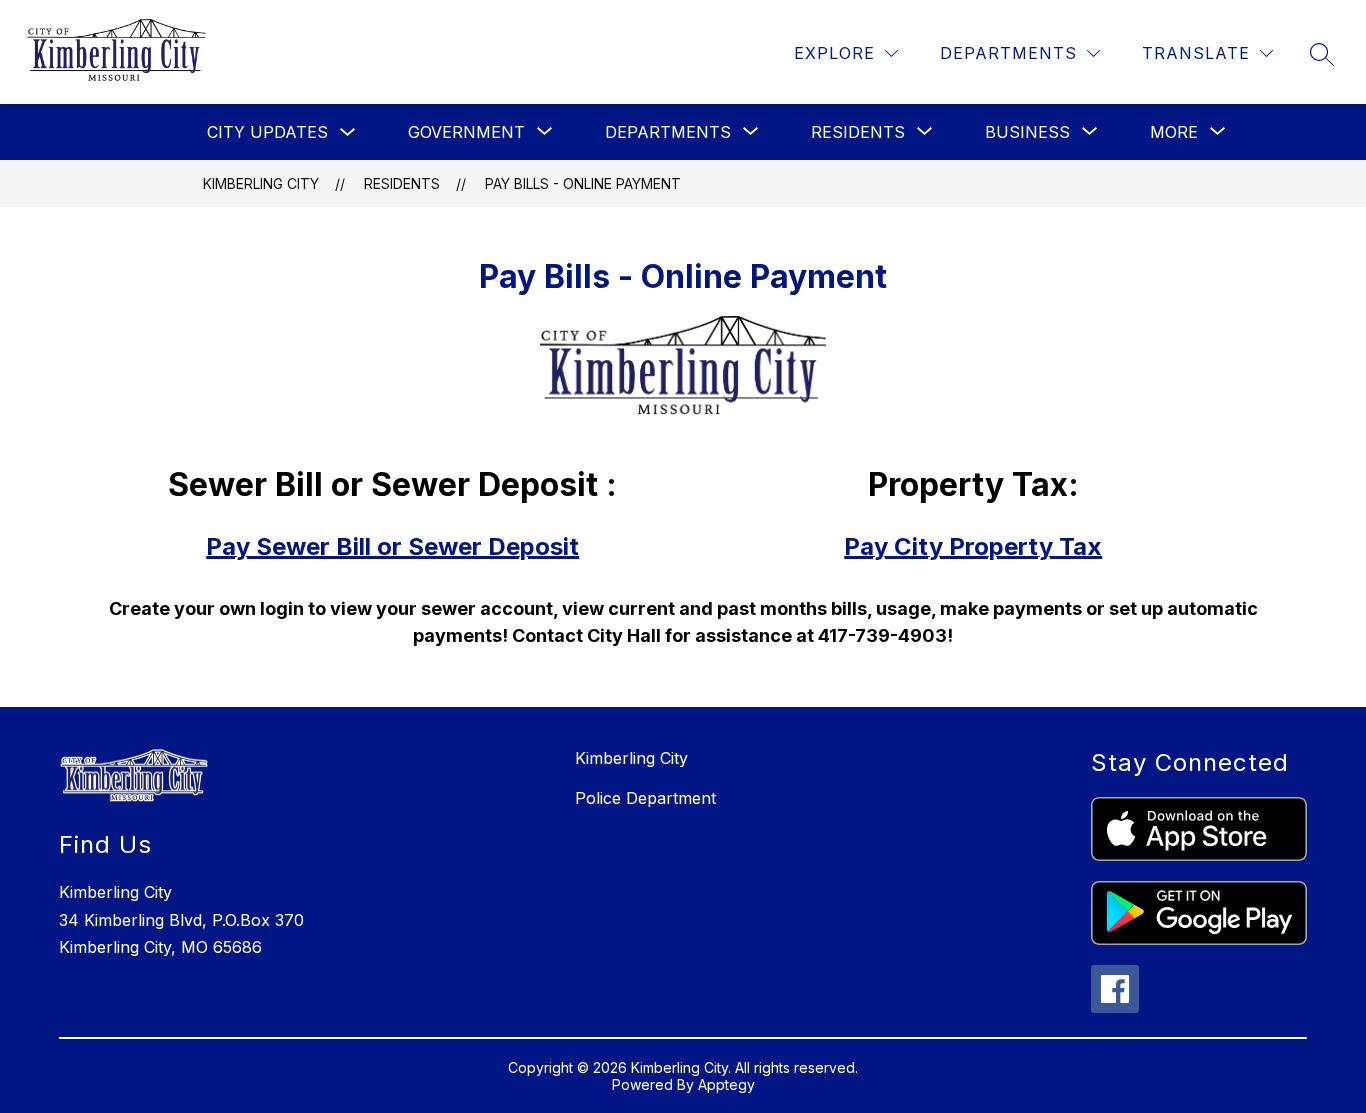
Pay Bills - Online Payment (583, 183)
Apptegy (726, 1084)
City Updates (267, 132)
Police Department (645, 798)
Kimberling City (261, 183)
